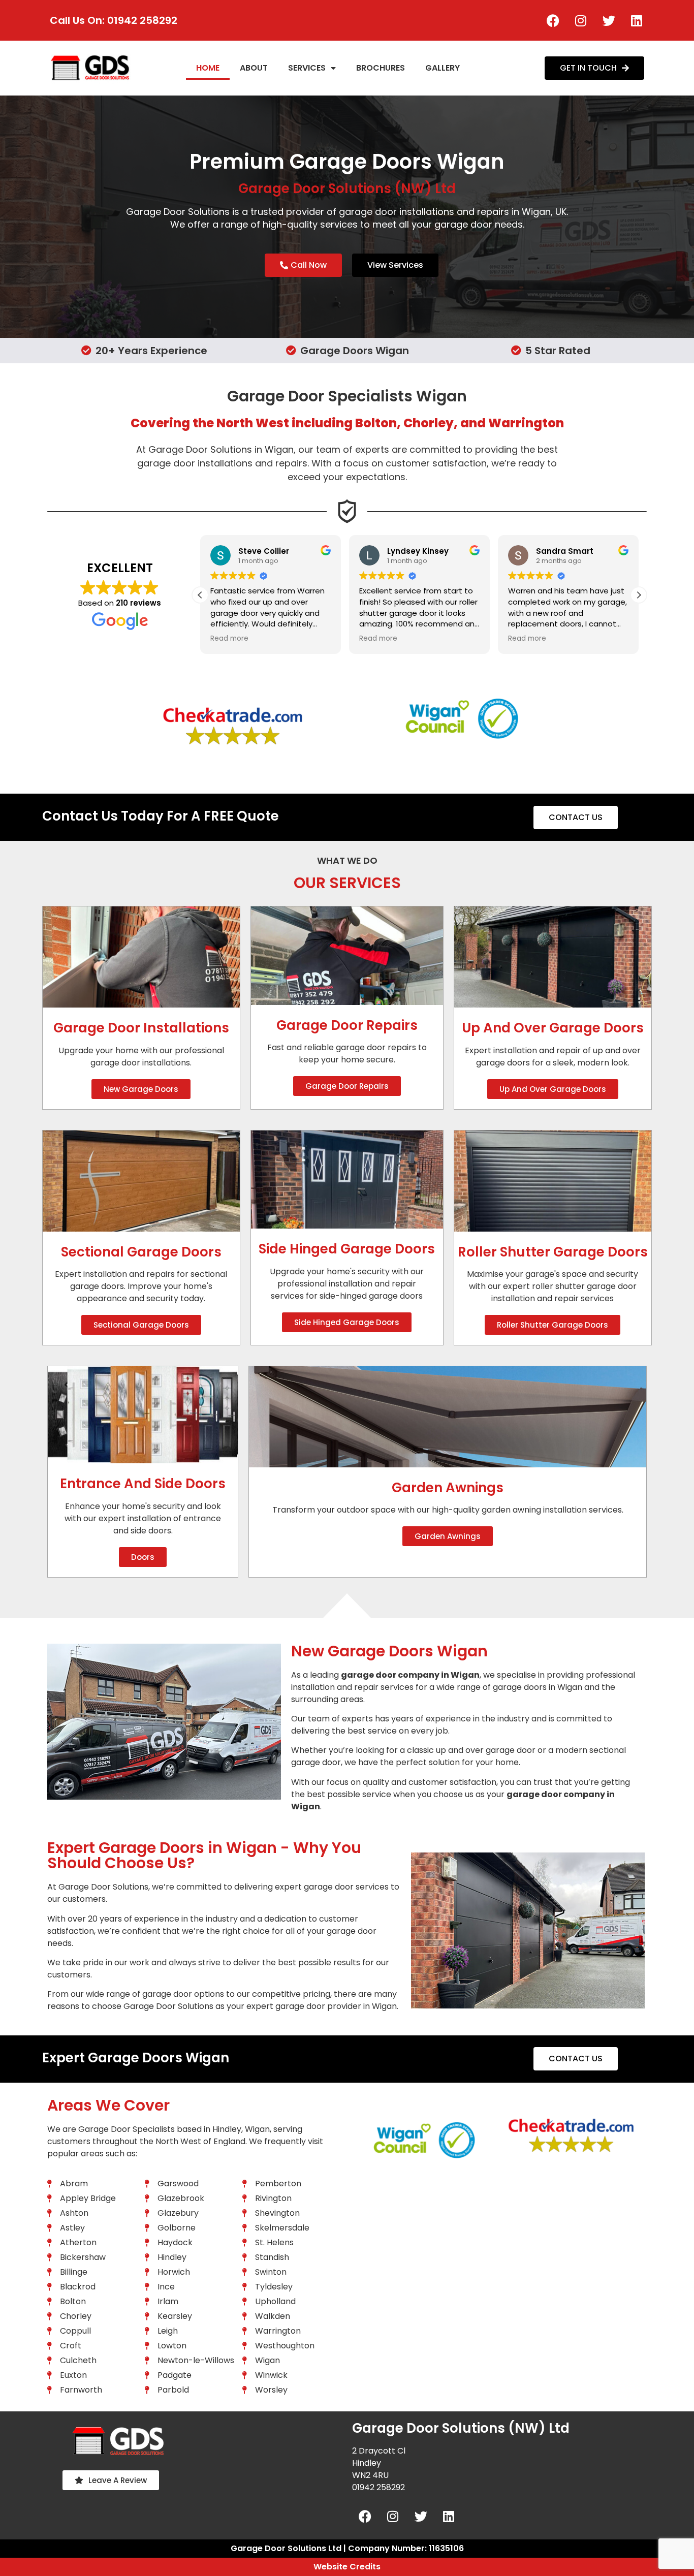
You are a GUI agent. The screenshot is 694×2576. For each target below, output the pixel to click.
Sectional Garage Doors (141, 1252)
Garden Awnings (448, 1488)
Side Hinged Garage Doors (347, 1249)
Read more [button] (229, 639)
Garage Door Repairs (347, 1025)
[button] (639, 595)
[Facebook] (553, 20)
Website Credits (347, 2567)
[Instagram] (581, 20)
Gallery (443, 68)
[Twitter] (609, 20)
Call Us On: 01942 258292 (114, 20)
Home (208, 68)
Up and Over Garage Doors (553, 1028)
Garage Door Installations (141, 1028)
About (254, 68)
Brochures (381, 68)
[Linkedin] (637, 20)
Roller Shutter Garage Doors (553, 1252)
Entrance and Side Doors (143, 1484)
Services (307, 68)
